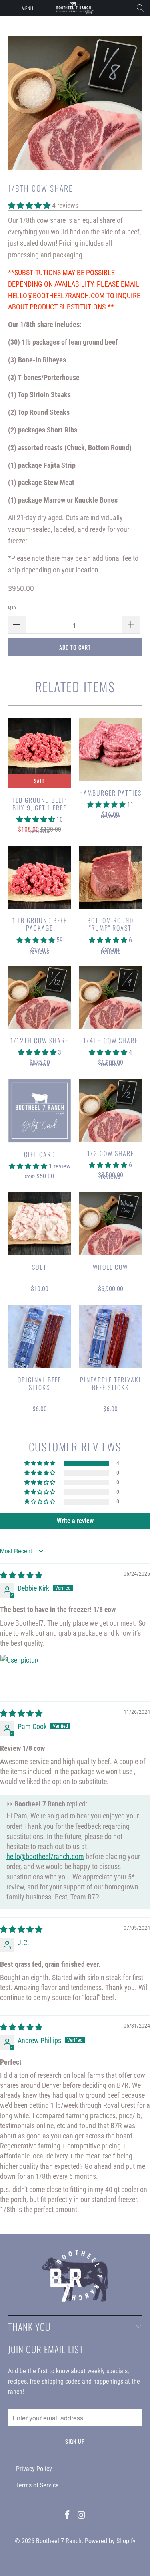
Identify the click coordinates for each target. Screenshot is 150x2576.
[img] (21, 1575)
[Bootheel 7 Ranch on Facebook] (68, 2516)
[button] (29, 205)
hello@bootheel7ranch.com (45, 1856)
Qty (12, 607)
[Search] (143, 8)
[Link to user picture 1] (19, 1674)
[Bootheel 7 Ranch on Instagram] (82, 2516)
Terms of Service (37, 2485)
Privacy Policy (34, 2469)
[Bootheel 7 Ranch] (75, 8)
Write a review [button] (75, 1521)
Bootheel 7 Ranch (59, 2541)
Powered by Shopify (110, 2541)
